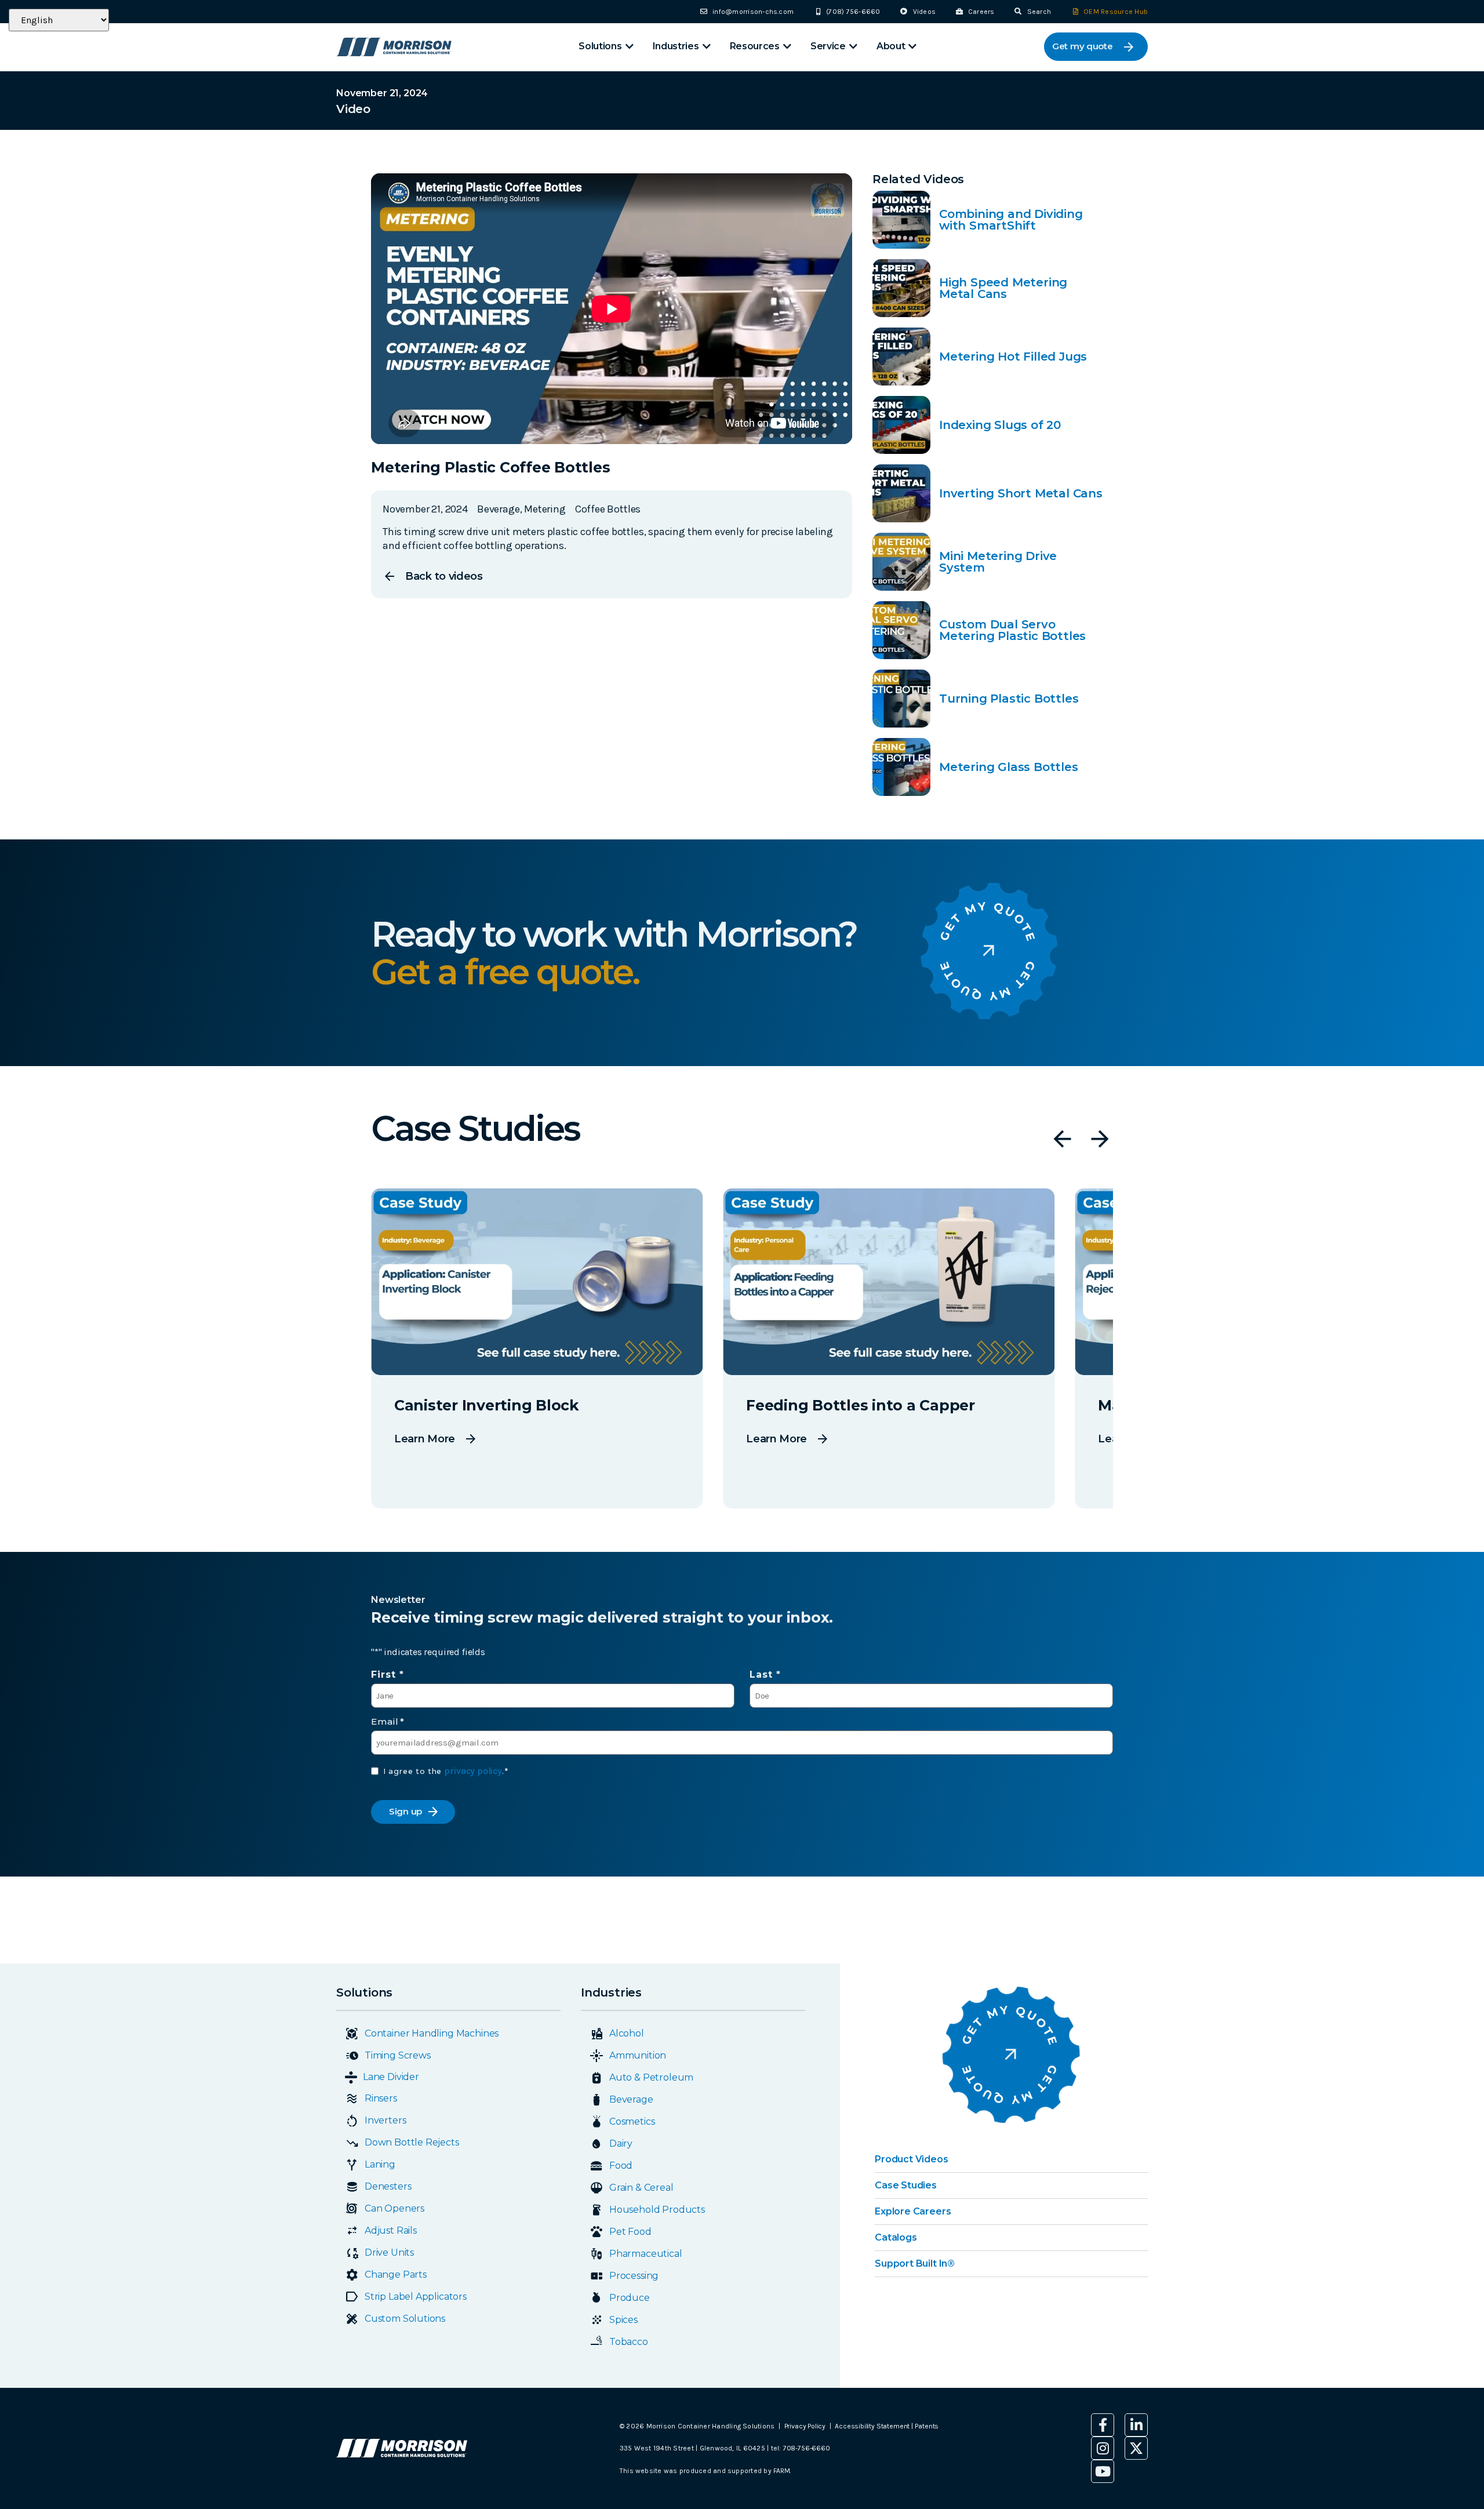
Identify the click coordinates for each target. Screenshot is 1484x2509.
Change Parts (396, 2275)
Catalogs (896, 2237)
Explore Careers (913, 2211)
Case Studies (906, 2185)
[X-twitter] (1136, 2448)
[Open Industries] (707, 47)
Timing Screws (398, 2055)
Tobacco (629, 2342)
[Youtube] (1103, 2471)
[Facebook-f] (1103, 2425)
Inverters (385, 2120)
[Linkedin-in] (1136, 2425)
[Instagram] (1103, 2448)
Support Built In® (915, 2263)
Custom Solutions (405, 2319)
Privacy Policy (805, 2426)
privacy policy (473, 1771)
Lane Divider (391, 2077)
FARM (781, 2471)
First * (388, 1675)
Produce (630, 2298)
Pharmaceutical (645, 2254)
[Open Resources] (787, 47)
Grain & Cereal (641, 2188)
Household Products (657, 2210)
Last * (765, 1675)
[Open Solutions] (630, 47)
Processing (634, 2276)
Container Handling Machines (432, 2033)
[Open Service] (853, 47)
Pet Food (630, 2232)
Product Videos (911, 2159)
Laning (380, 2164)
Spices (623, 2320)
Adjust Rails (391, 2230)
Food (621, 2166)
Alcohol (627, 2033)
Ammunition (638, 2055)
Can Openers (394, 2208)
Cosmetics (632, 2121)
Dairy (621, 2143)
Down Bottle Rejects (412, 2142)
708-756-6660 (807, 2448)
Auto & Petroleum (651, 2077)
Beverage (631, 2099)
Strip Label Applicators (416, 2297)
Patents (927, 2426)
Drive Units (389, 2252)
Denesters (388, 2186)
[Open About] (912, 47)
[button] (1062, 1139)
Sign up (405, 1811)
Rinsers (381, 2098)
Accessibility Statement (873, 2426)
